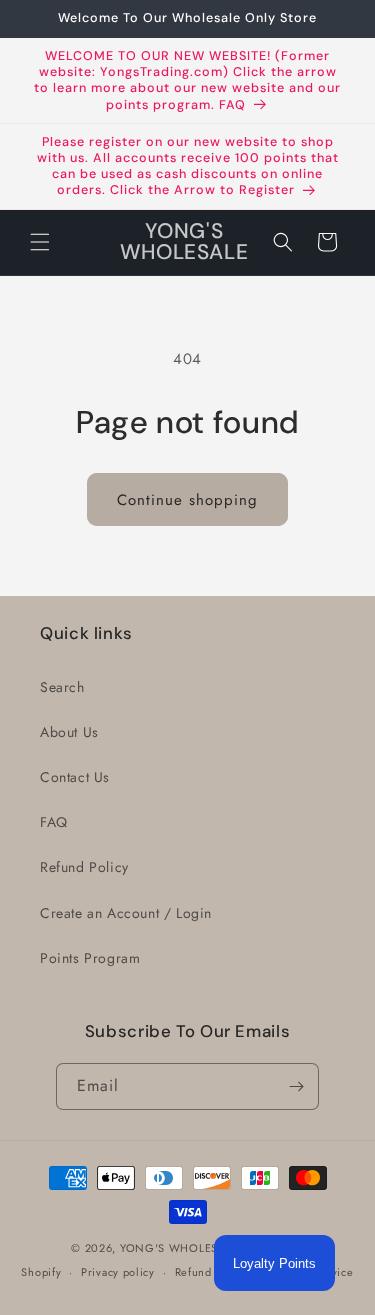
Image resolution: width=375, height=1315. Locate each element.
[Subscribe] (296, 1086)
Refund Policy (84, 867)
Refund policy (211, 1272)
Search (62, 687)
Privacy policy (118, 1272)
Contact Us (75, 777)
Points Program (90, 958)
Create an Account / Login (126, 913)
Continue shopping (187, 500)
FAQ (54, 822)
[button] (40, 242)
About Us (69, 732)
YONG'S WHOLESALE (179, 1248)
